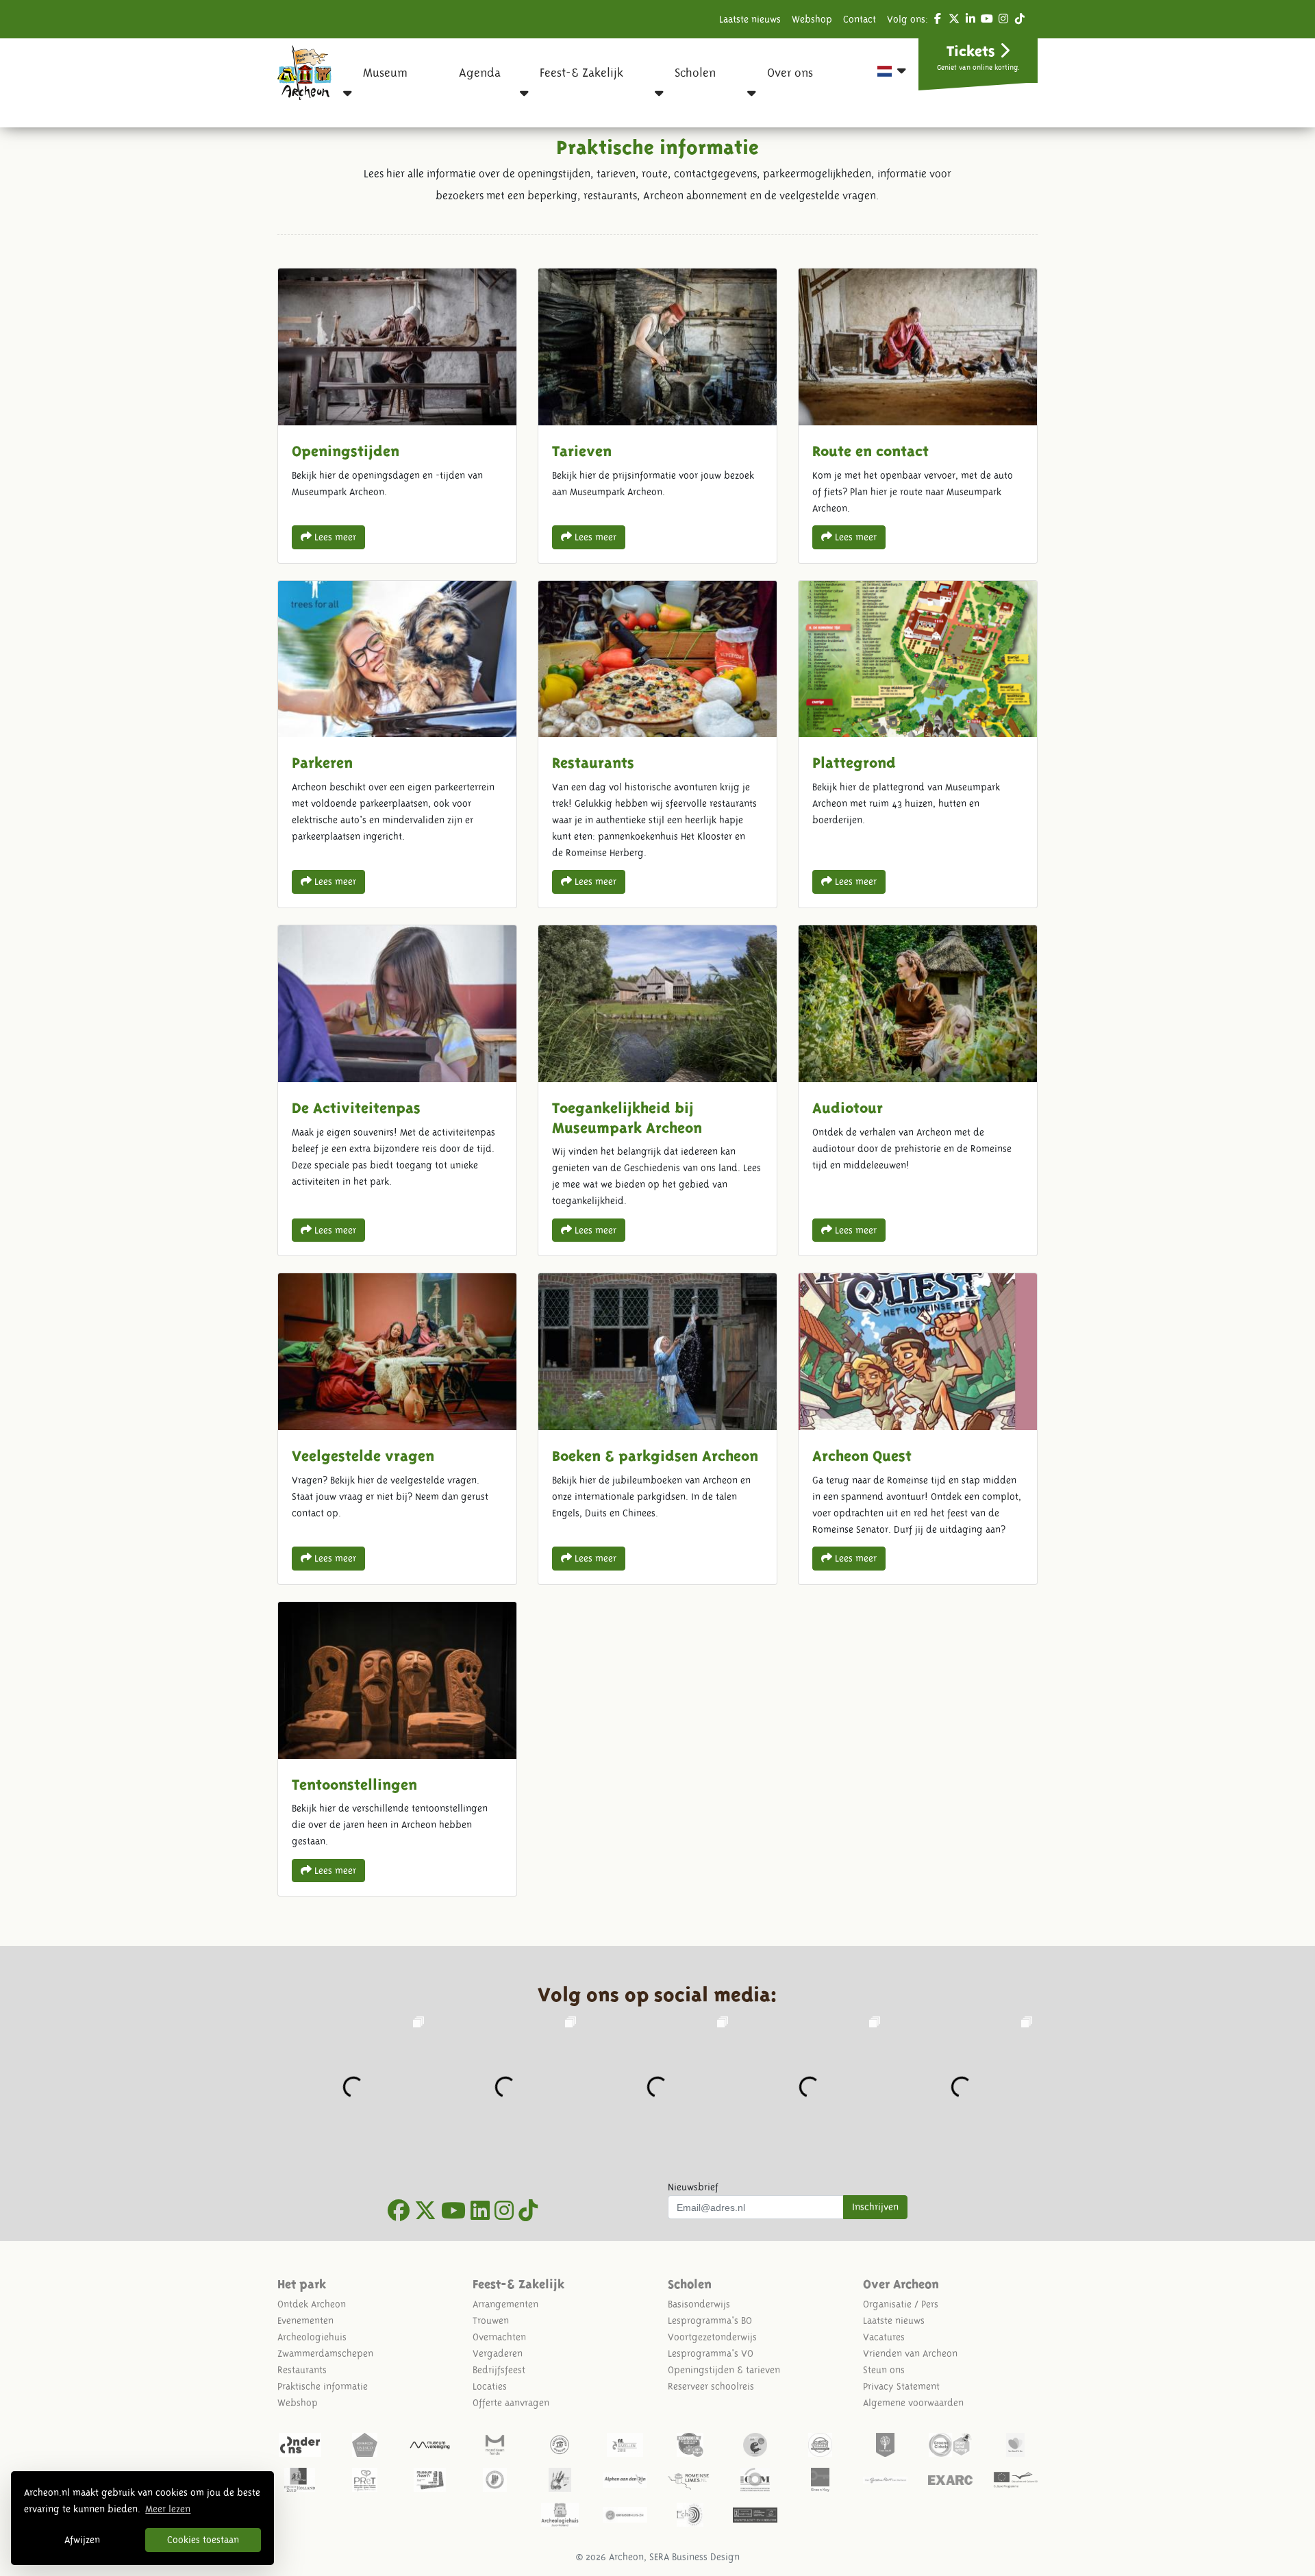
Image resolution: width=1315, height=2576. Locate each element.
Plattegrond (918, 744)
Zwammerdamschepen (325, 2353)
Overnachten (499, 2337)
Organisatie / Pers (901, 2304)
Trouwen (491, 2321)
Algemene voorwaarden (913, 2403)
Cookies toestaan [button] (203, 2540)
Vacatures (884, 2337)
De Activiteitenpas (397, 1090)
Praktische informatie (323, 2386)
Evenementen (305, 2321)
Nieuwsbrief (693, 2187)
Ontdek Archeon (312, 2304)
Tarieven (657, 415)
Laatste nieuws (750, 19)
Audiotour (918, 1090)
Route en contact (918, 415)
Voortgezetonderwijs (712, 2337)
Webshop (812, 19)
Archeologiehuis (312, 2337)
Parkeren (397, 744)
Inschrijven (875, 2207)
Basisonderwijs (699, 2304)
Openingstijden (397, 415)
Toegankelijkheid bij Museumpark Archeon (657, 1090)
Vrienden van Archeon (910, 2353)
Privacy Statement (901, 2386)
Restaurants (657, 744)
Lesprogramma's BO (710, 2321)
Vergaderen (498, 2353)
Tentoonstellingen (397, 1749)
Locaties (490, 2386)
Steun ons (884, 2370)
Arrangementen (505, 2304)
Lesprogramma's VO (711, 2353)
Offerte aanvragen (511, 2403)
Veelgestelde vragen (397, 1428)
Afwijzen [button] (82, 2540)
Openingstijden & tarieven (724, 2370)
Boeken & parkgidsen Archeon (657, 1428)
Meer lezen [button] (168, 2509)
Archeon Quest (918, 1428)
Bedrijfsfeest (499, 2370)
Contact (860, 19)
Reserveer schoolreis (711, 2386)
